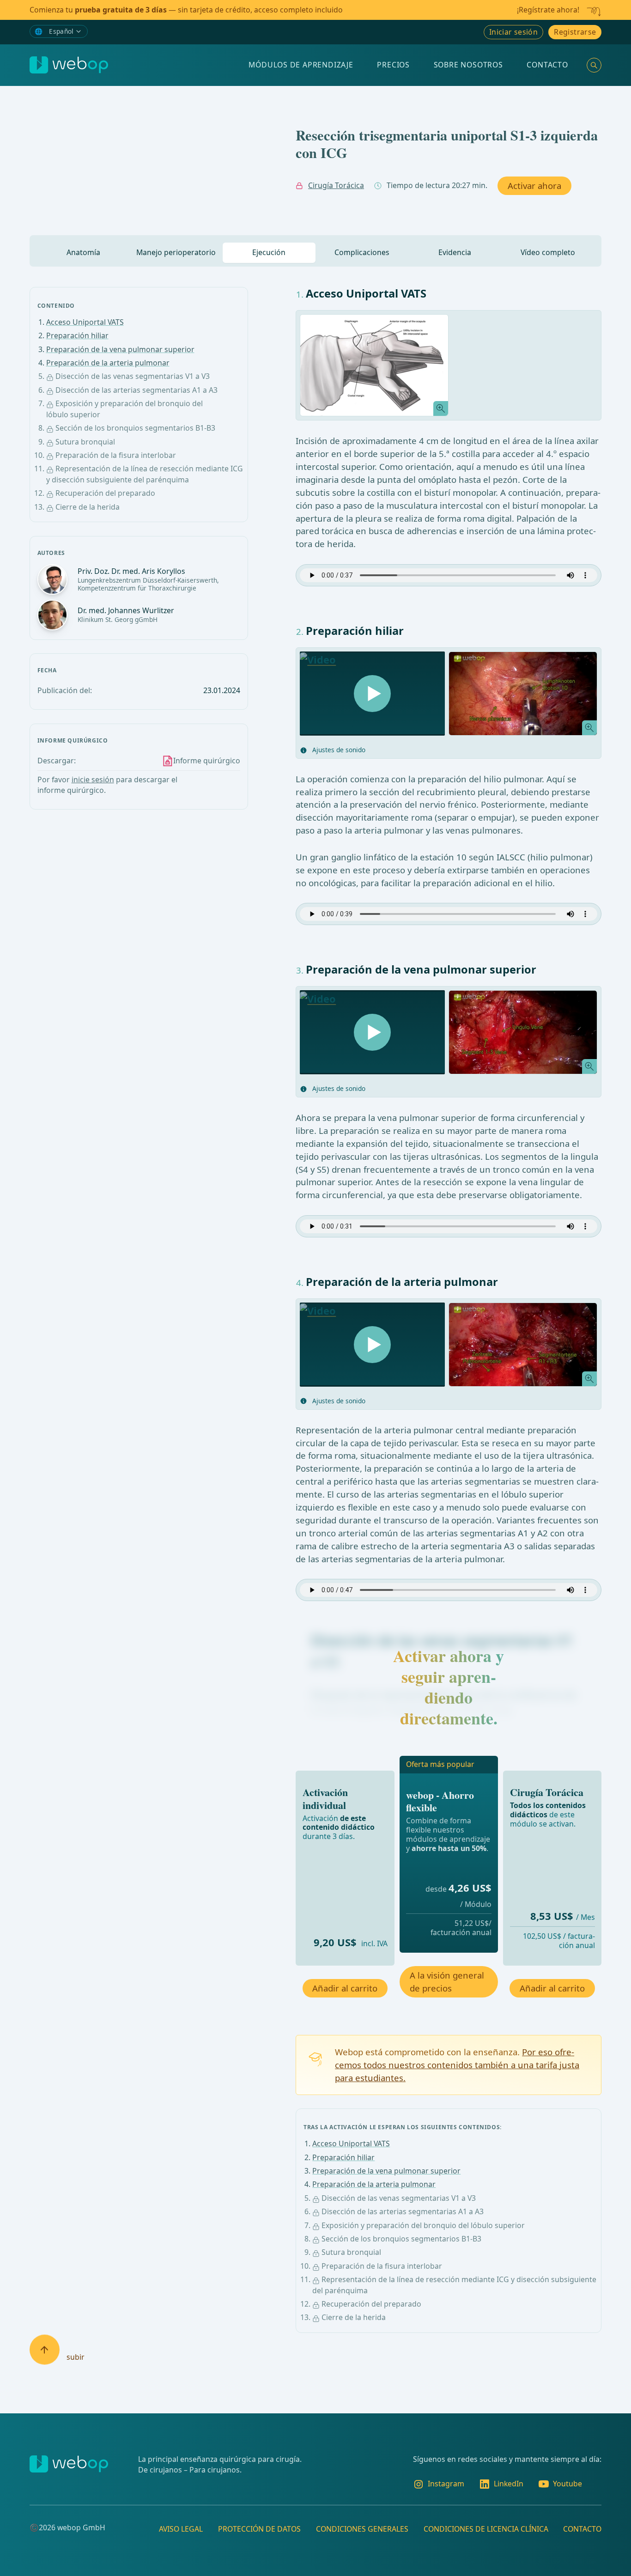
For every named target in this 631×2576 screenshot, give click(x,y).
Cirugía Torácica (336, 185)
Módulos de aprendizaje (301, 65)
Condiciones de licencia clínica (486, 2528)
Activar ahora (534, 186)
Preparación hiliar (77, 335)
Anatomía (83, 252)
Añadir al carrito (345, 1988)
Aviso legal (181, 2528)
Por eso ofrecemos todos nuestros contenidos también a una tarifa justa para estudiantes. (457, 2065)
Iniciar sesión (514, 32)
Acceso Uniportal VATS (85, 322)
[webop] (69, 65)
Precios (393, 65)
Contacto (547, 65)
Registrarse (575, 32)
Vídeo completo (548, 252)
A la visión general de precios (447, 1982)
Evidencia (455, 252)
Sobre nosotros (468, 65)
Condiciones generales (362, 2528)
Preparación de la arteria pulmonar (108, 363)
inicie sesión (93, 779)
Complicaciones (362, 252)
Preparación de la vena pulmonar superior (120, 349)
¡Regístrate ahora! (548, 10)
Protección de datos (259, 2528)
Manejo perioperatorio (176, 252)
